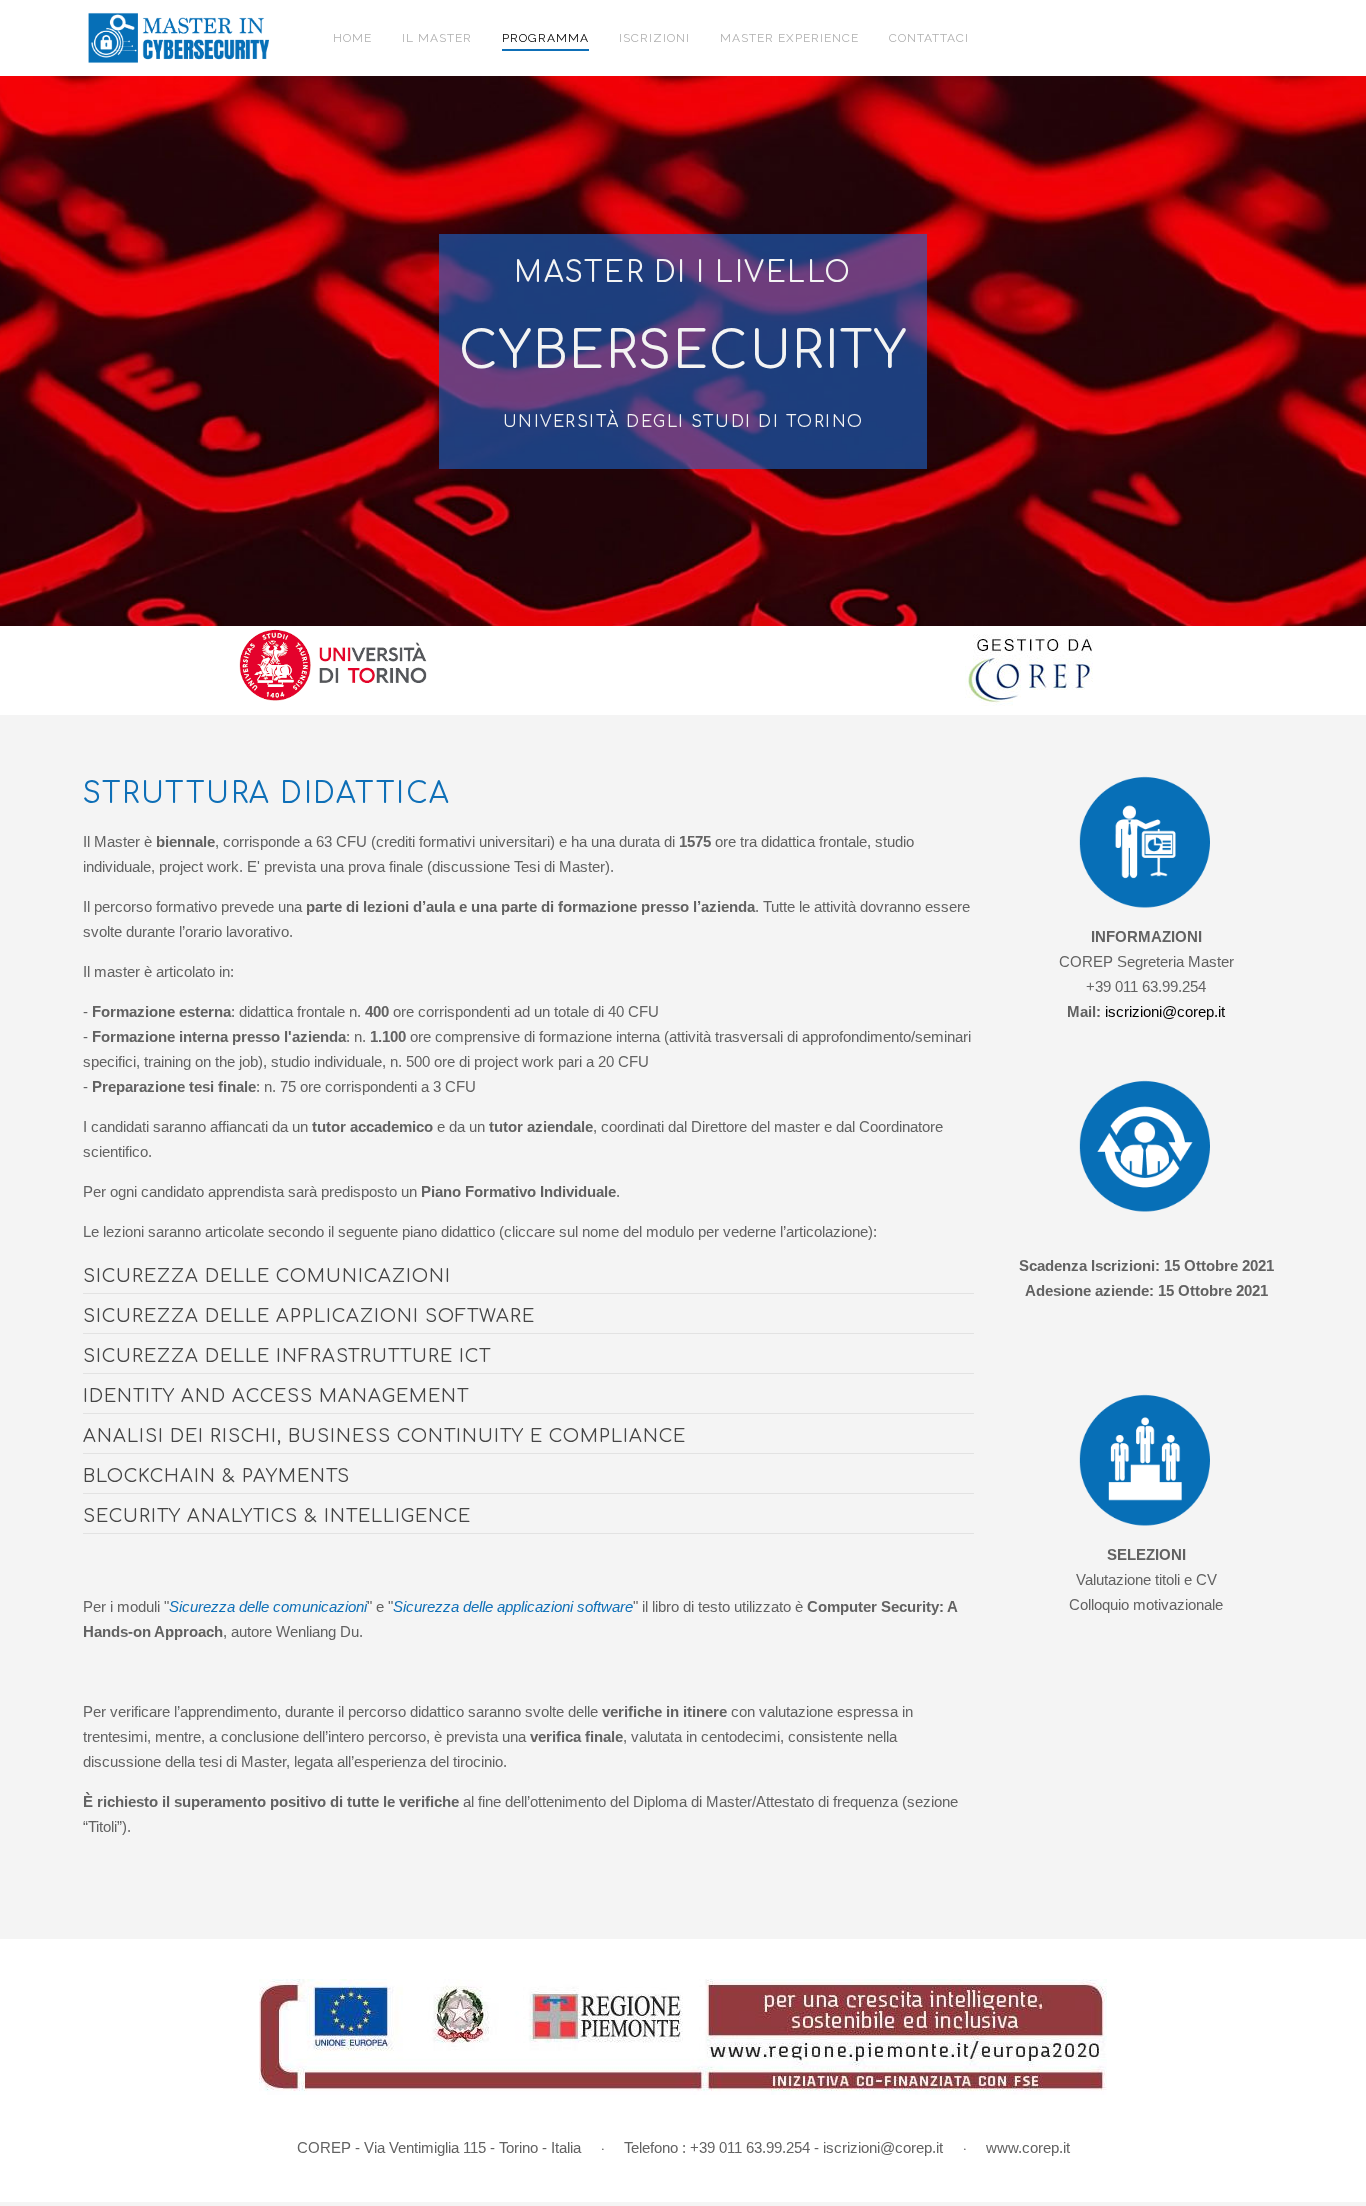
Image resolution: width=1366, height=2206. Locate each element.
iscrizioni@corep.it (1165, 1011)
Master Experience (789, 38)
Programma (545, 38)
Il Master (437, 38)
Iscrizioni (654, 38)
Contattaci (929, 38)
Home (352, 38)
